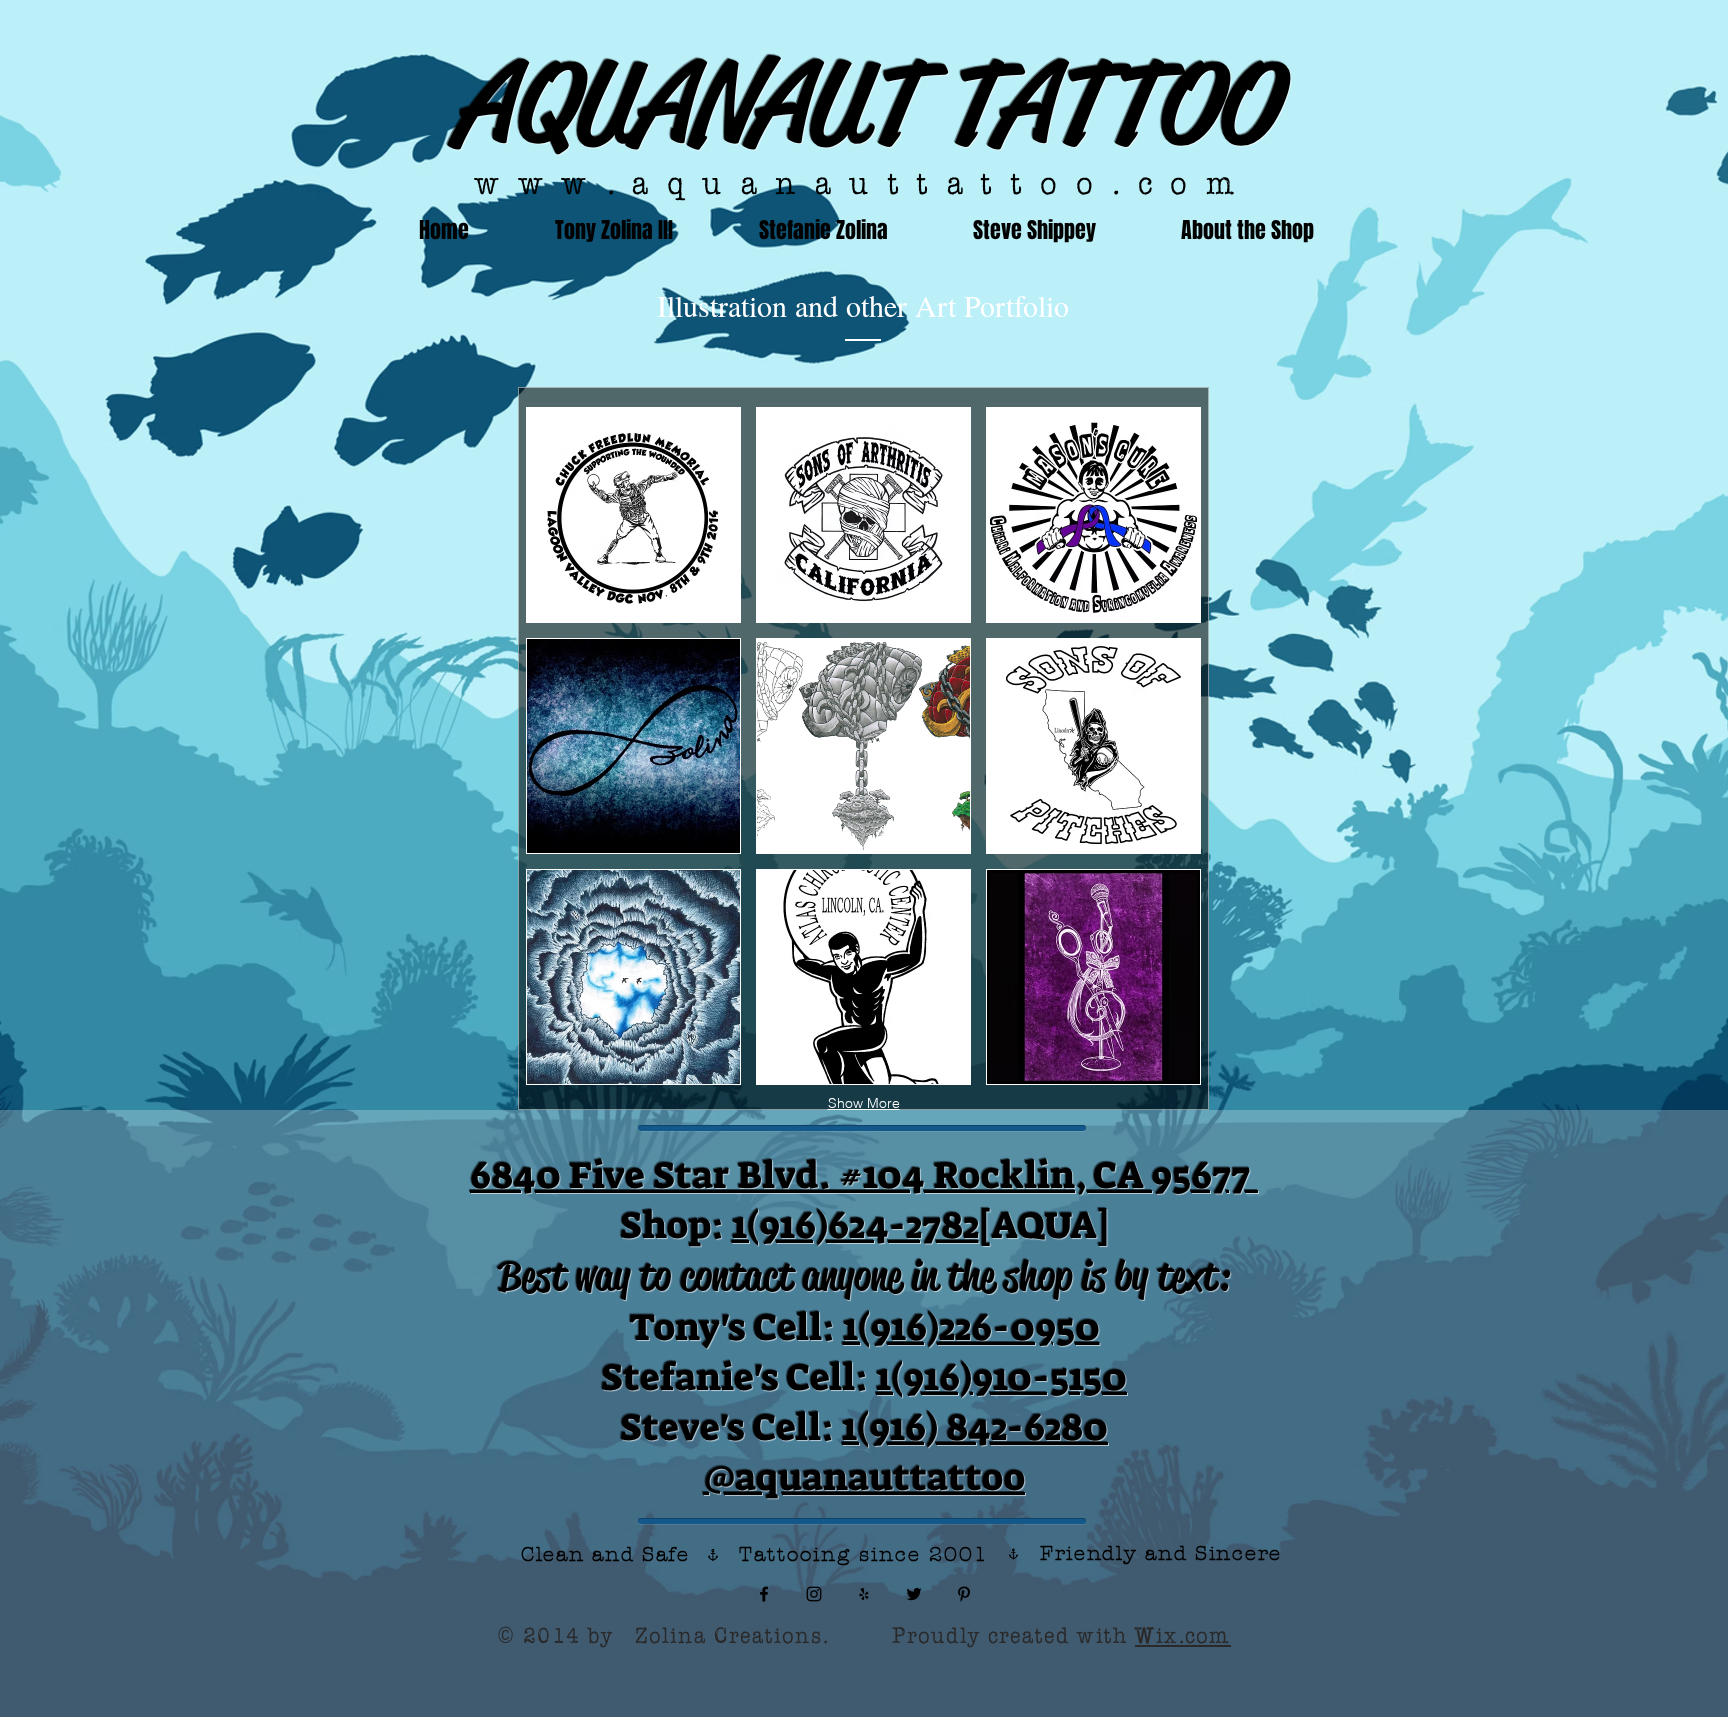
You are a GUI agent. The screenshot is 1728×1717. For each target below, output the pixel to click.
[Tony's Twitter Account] (914, 1594)
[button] (633, 515)
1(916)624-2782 (855, 1225)
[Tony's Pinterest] (964, 1594)
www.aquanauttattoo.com (864, 182)
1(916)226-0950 (971, 1327)
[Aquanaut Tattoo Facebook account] (764, 1594)
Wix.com (1183, 1634)
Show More (864, 1103)
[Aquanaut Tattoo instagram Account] (814, 1594)
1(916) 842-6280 (975, 1427)
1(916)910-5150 (1001, 1377)
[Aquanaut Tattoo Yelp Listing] (864, 1594)
